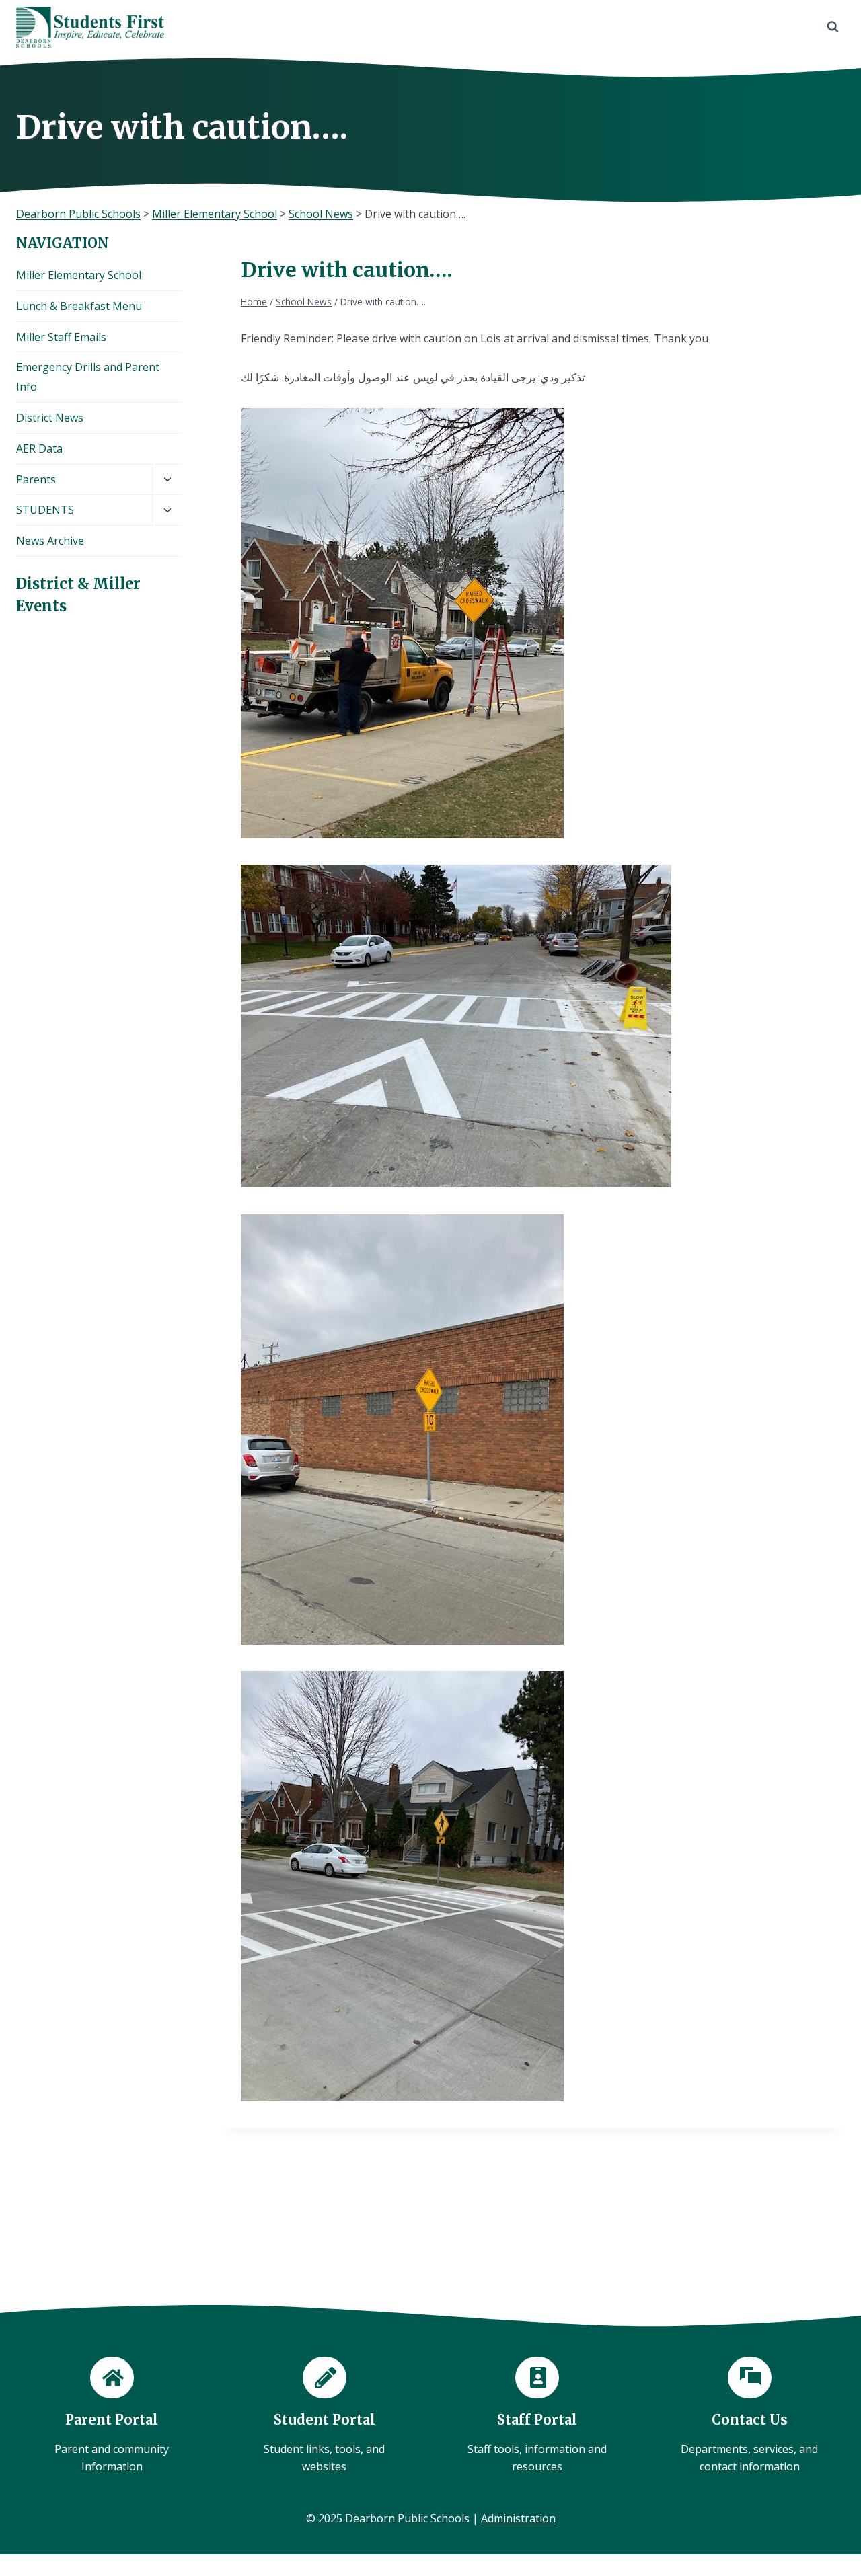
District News (50, 418)
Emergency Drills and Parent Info (88, 377)
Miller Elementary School (79, 275)
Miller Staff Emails (61, 337)
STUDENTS (45, 510)
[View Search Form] (833, 27)
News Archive (50, 541)
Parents (36, 479)
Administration (518, 2518)
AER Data (39, 448)
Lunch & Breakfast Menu (79, 306)
